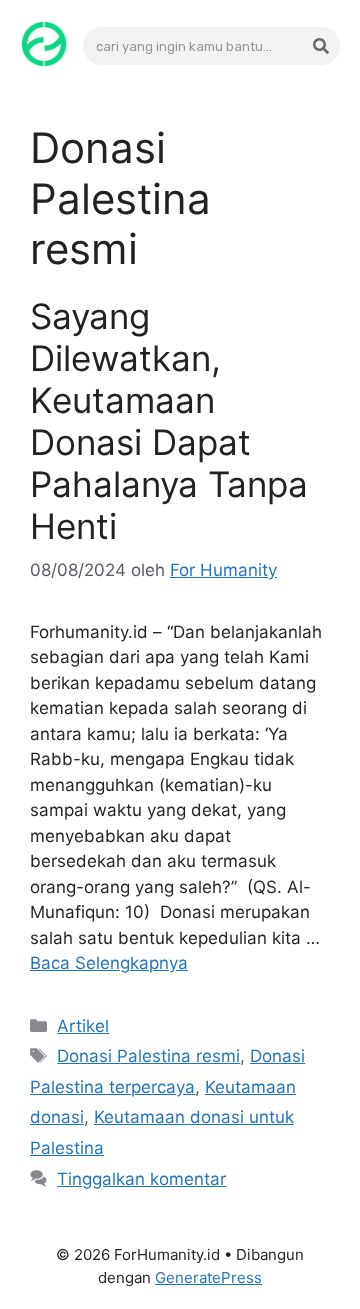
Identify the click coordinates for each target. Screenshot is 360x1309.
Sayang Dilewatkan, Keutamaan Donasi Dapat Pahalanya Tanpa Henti (169, 421)
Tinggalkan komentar (141, 1179)
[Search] (321, 46)
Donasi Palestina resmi (148, 1056)
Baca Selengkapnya (109, 963)
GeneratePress (208, 1277)
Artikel (83, 1026)
